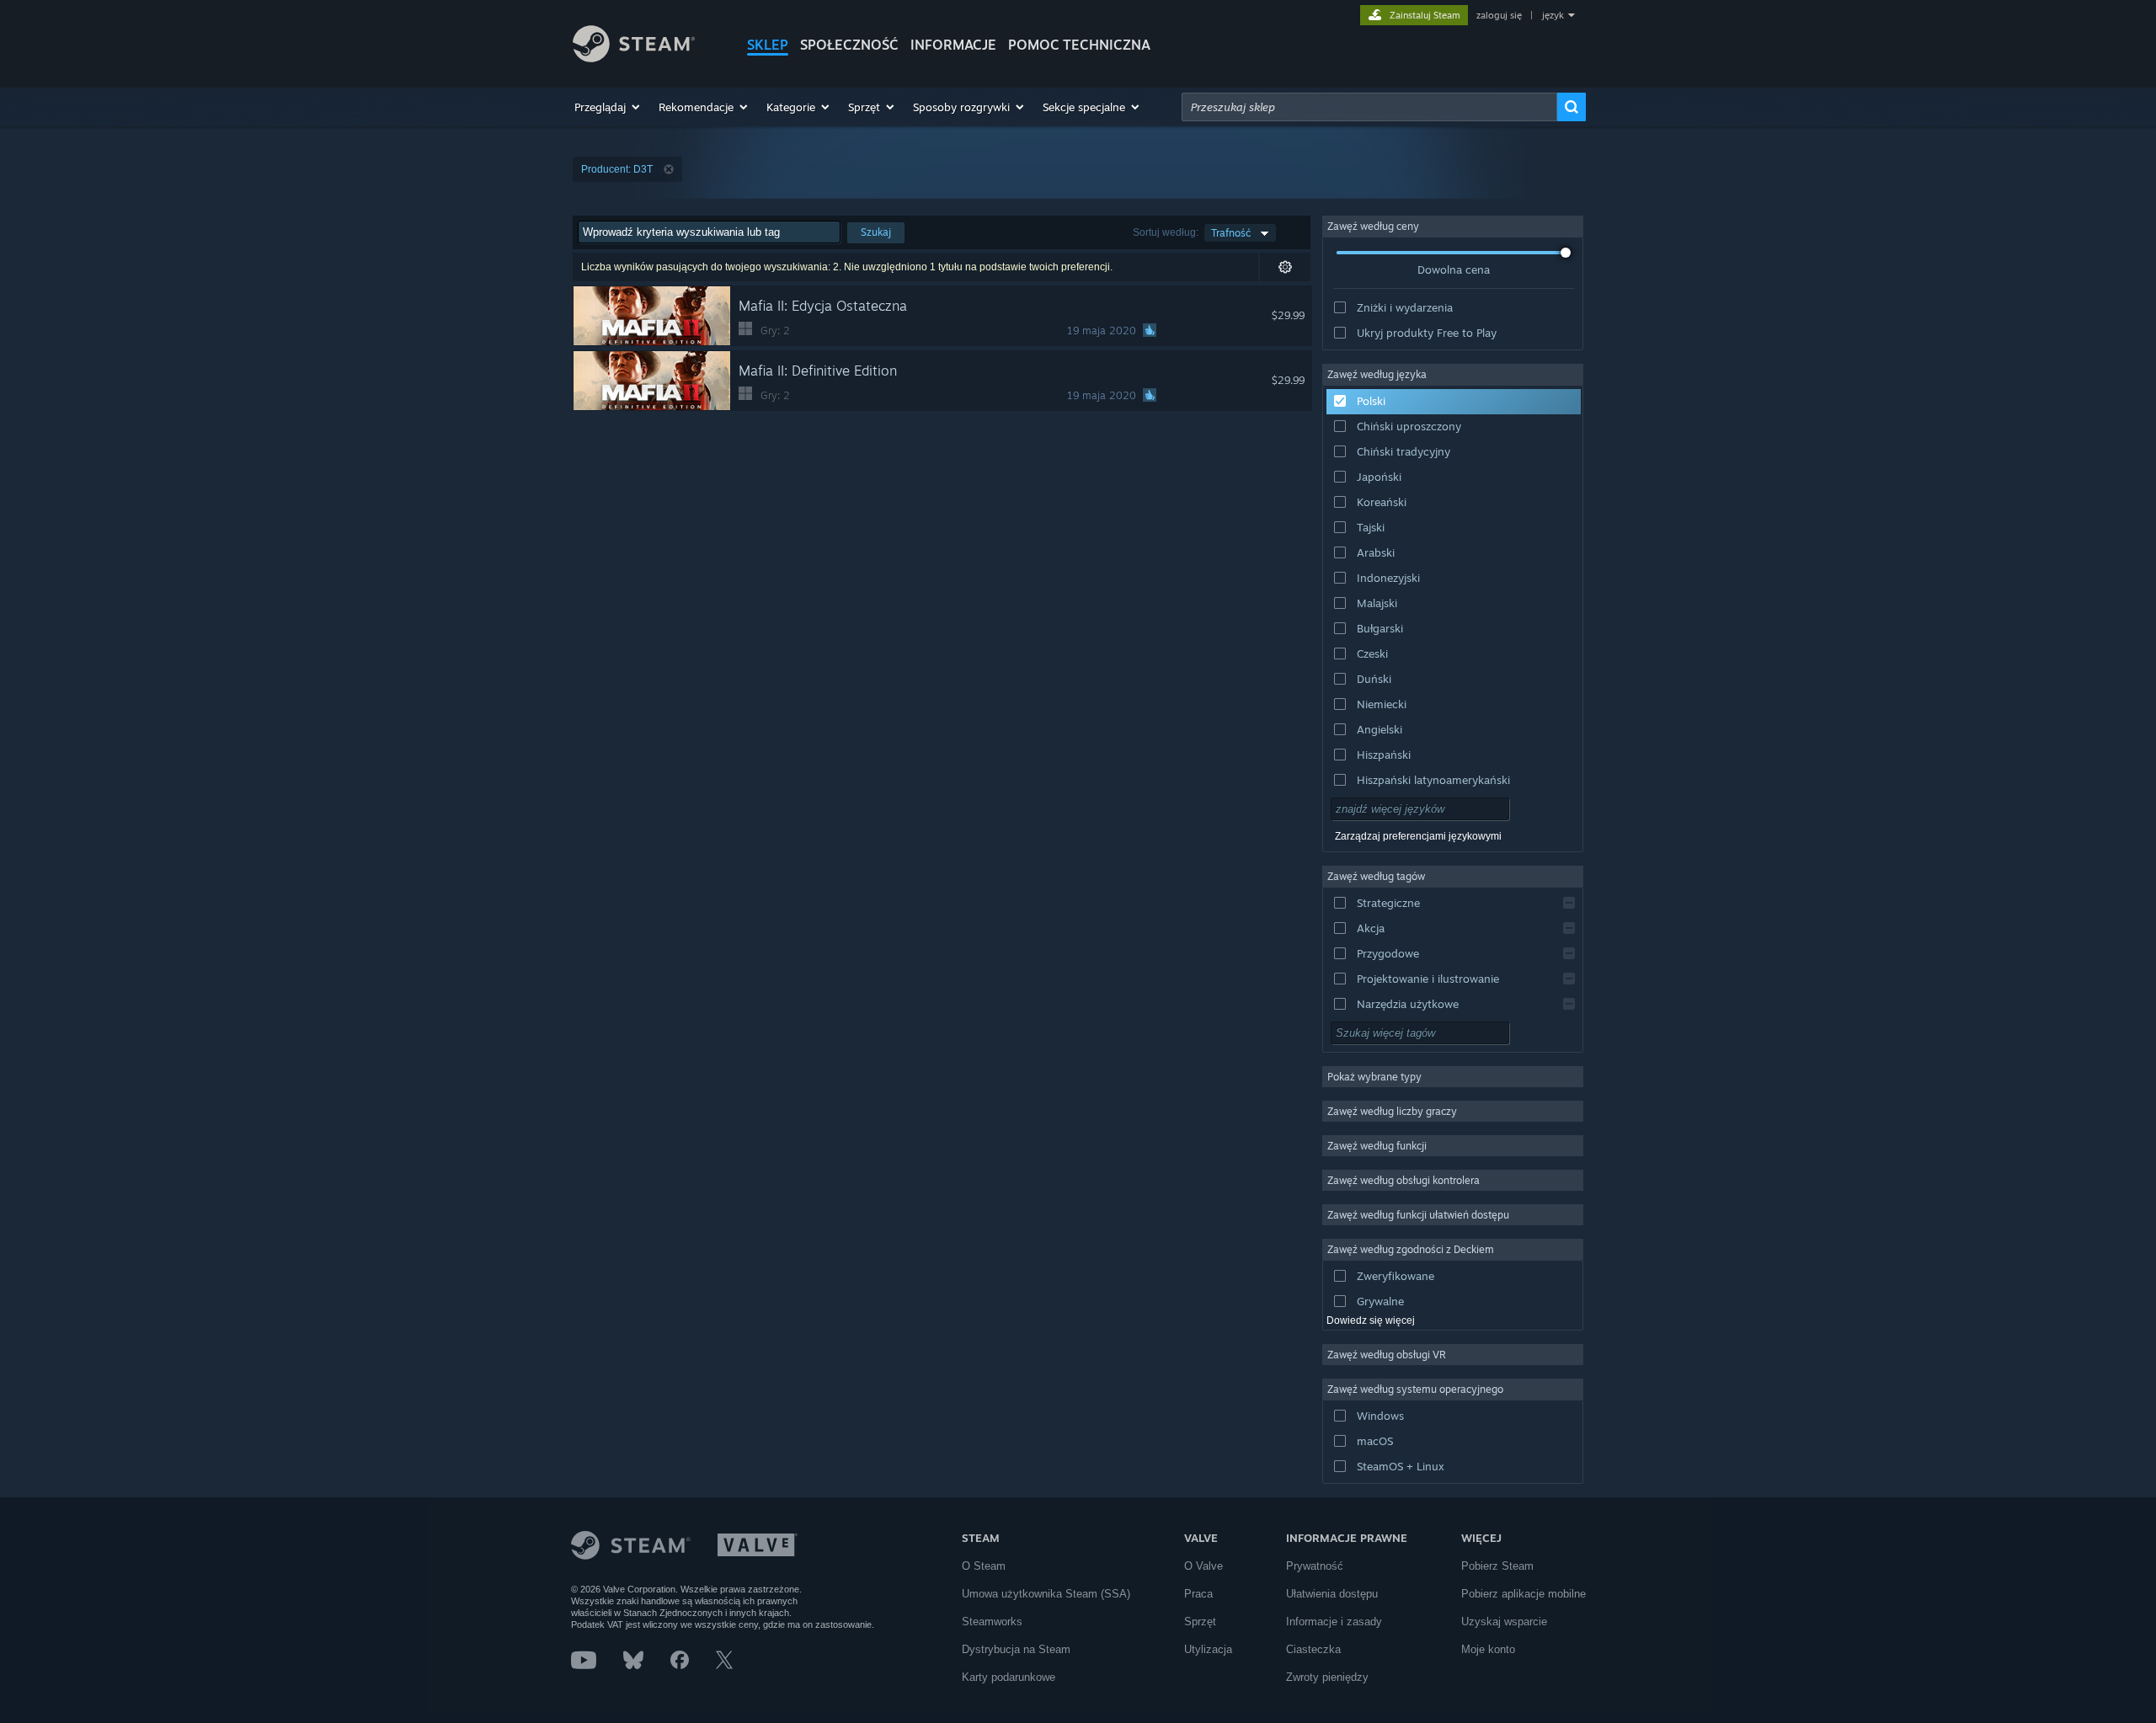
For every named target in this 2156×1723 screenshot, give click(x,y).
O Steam (984, 1566)
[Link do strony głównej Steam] (634, 58)
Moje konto (1488, 1649)
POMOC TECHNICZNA (1079, 45)
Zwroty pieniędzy (1327, 1677)
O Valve (1203, 1566)
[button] (608, 107)
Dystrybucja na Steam (1016, 1649)
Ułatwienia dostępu (1332, 1594)
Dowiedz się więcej (1371, 1320)
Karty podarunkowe (1009, 1677)
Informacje (953, 45)
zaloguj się (1499, 15)
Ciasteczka (1313, 1649)
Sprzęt (1200, 1622)
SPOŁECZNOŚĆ (849, 45)
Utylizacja (1208, 1649)
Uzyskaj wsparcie (1504, 1622)
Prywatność (1315, 1566)
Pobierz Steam (1497, 1566)
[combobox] (1369, 107)
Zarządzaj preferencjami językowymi (1418, 836)
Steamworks (992, 1622)
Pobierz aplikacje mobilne (1524, 1594)
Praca (1198, 1594)
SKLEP (768, 45)
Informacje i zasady (1334, 1622)
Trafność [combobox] (1231, 233)
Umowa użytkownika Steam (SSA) (1046, 1594)
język (1553, 15)
